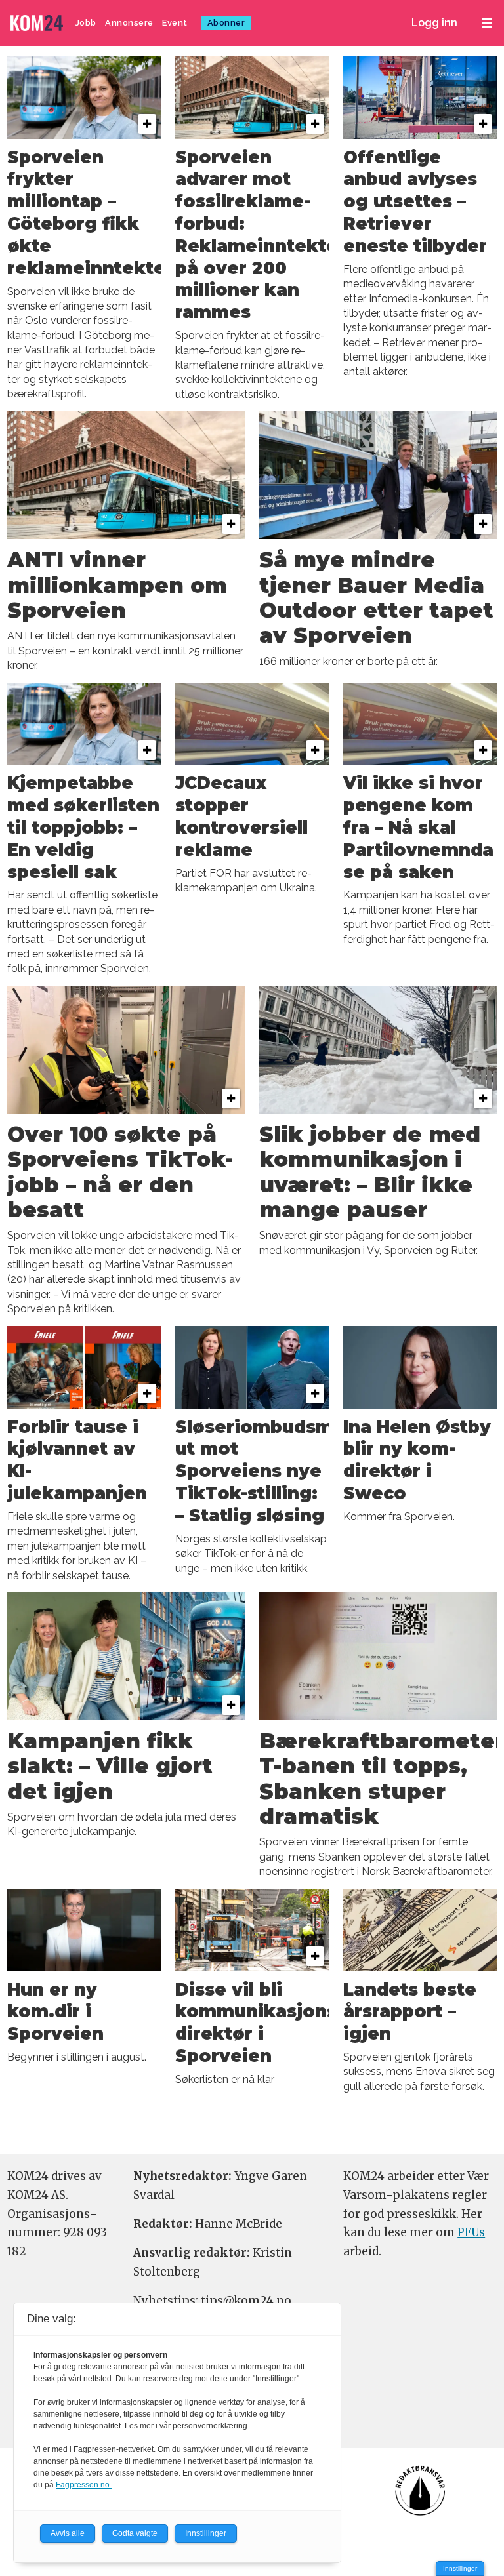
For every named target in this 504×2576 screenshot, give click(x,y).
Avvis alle (68, 2533)
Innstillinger (460, 2568)
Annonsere (129, 23)
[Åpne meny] (487, 23)
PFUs (471, 2232)
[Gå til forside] (38, 23)
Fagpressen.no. (84, 2485)
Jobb (86, 23)
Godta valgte (135, 2533)
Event (175, 23)
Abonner (226, 23)
